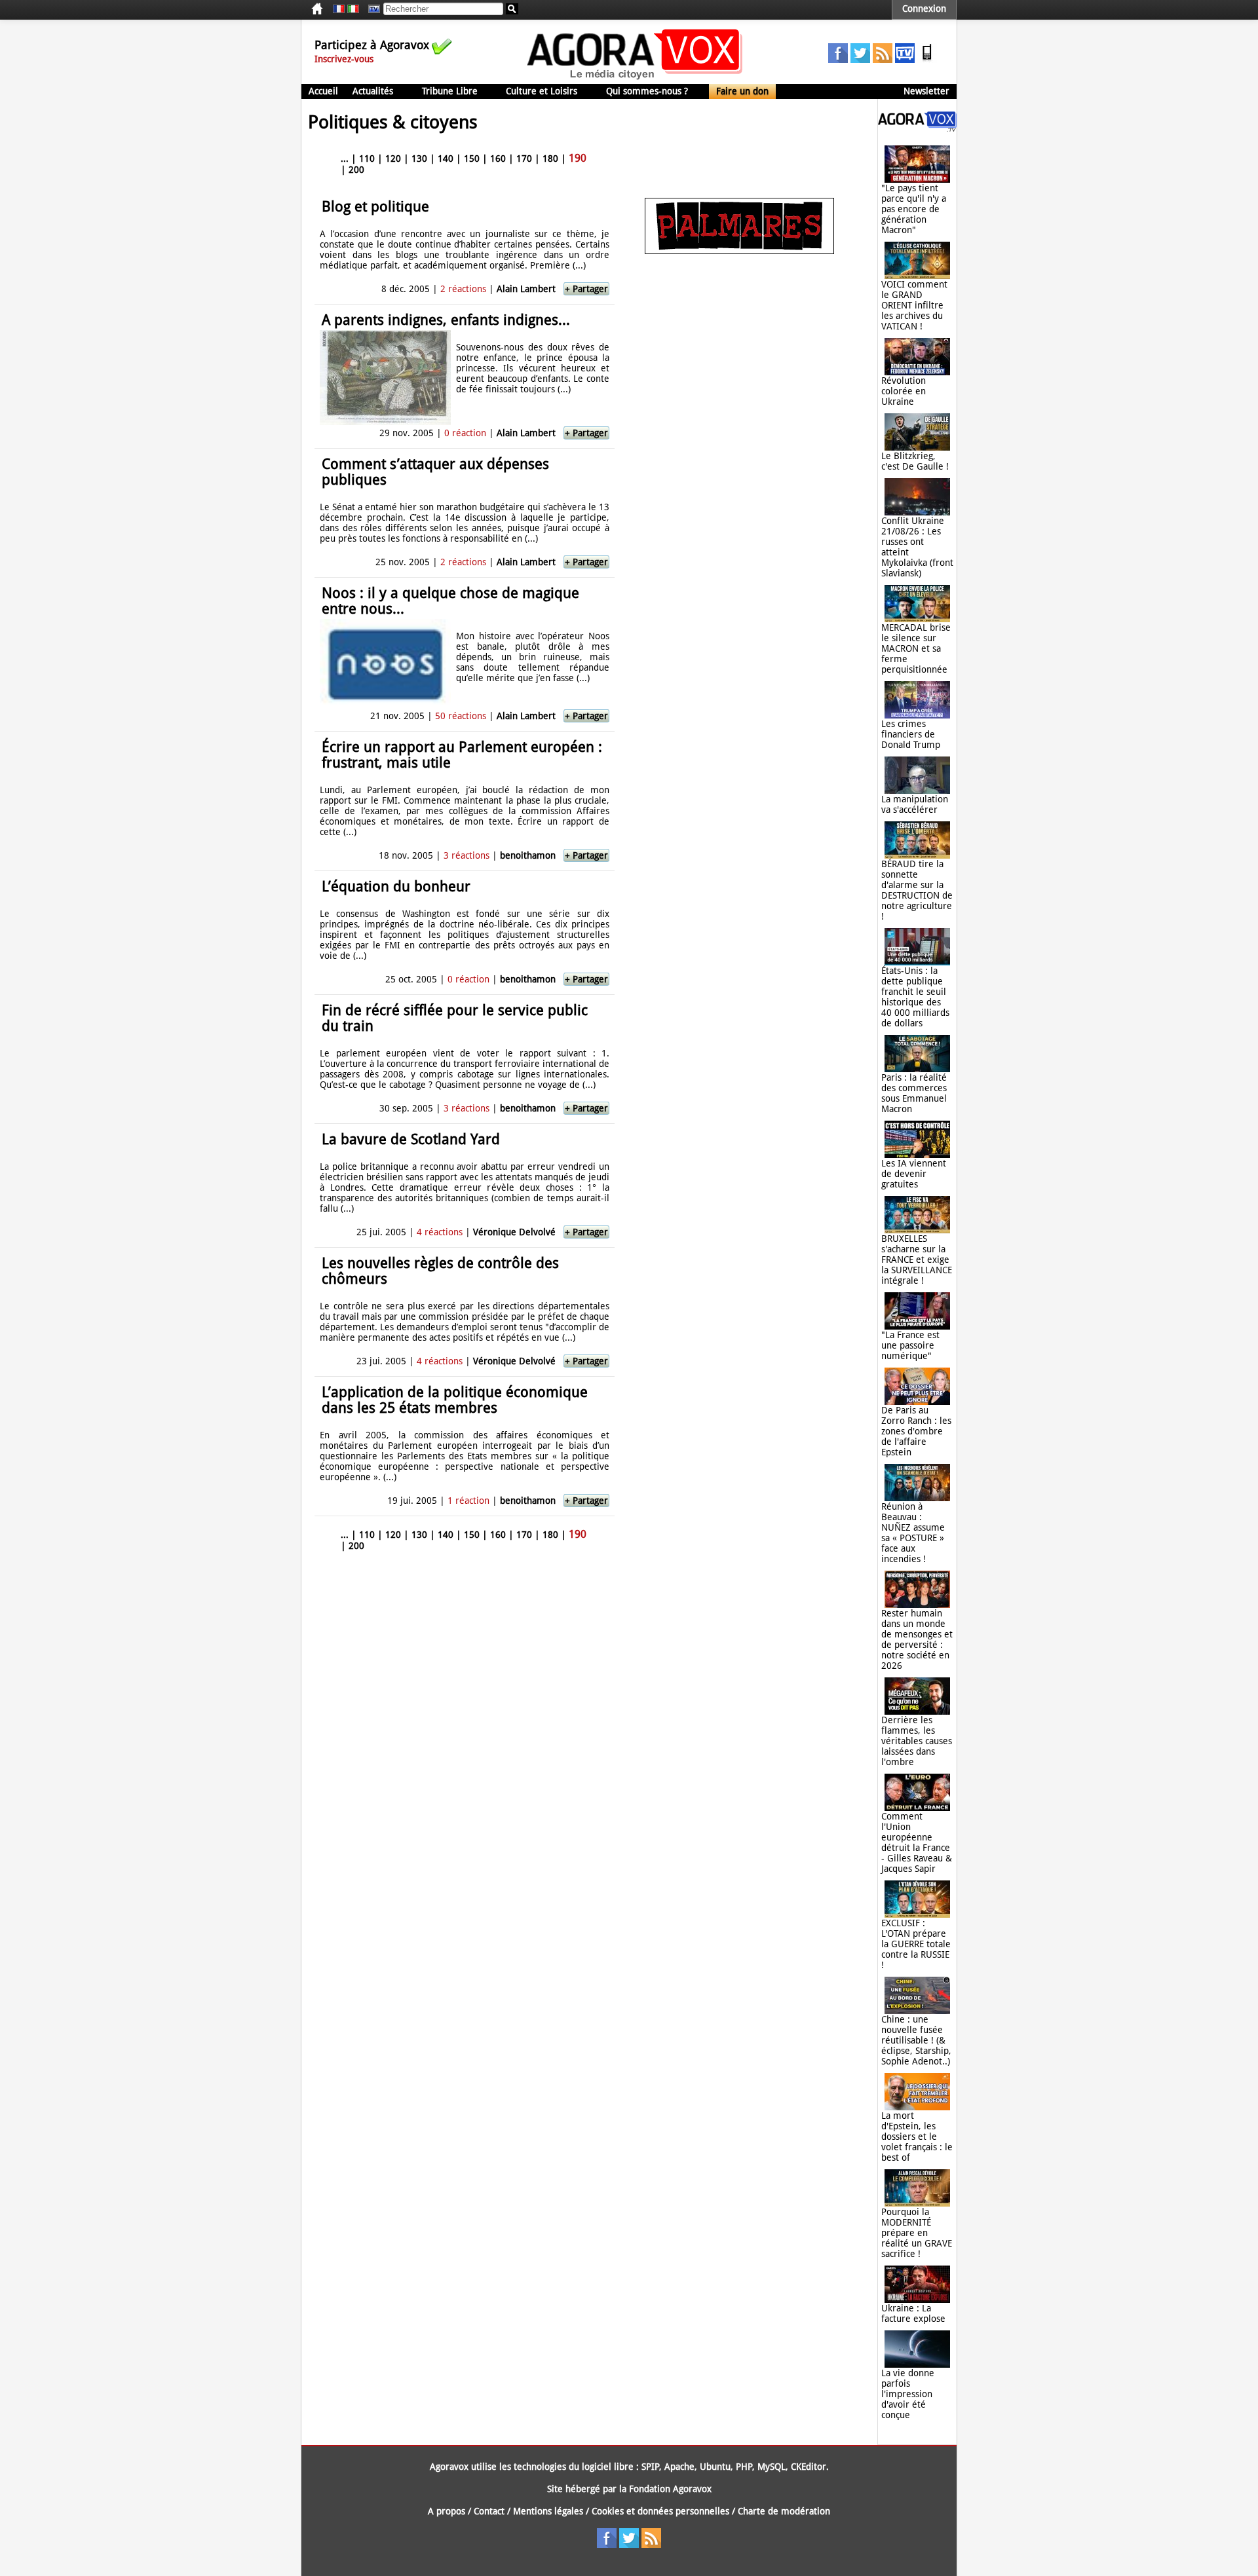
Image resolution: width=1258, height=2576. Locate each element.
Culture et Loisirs (542, 91)
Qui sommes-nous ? (647, 91)
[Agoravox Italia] (353, 9)
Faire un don (742, 91)
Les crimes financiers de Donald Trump (911, 734)
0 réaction (465, 433)
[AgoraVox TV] (905, 60)
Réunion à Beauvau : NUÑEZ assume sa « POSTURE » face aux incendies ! (913, 1533)
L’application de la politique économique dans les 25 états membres (455, 1400)
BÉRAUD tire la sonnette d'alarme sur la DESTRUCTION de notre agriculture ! (917, 890)
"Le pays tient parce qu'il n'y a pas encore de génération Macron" (914, 209)
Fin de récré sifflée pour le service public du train (455, 1018)
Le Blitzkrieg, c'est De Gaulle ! (915, 461)
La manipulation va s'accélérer (915, 804)
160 (498, 159)
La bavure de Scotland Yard (411, 1139)
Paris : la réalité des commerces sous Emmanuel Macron (914, 1093)
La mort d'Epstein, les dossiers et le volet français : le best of (917, 2137)
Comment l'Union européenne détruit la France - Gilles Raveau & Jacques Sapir (917, 1842)
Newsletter (926, 91)
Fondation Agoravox (670, 2489)
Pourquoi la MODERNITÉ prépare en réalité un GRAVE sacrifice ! (917, 2233)
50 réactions (461, 716)
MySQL (772, 2467)
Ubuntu (715, 2467)
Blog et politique (375, 207)
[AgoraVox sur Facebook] (838, 60)
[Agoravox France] (339, 9)
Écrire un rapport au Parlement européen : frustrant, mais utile (462, 755)
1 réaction (468, 1501)
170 (524, 159)
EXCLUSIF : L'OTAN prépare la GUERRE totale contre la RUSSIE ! (916, 1944)
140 (446, 159)
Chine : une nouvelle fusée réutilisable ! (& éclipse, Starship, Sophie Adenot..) (916, 2040)
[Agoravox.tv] (917, 128)
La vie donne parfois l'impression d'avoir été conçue (908, 2394)
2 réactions (463, 289)
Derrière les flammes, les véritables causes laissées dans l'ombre (917, 1741)
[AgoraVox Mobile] (927, 60)
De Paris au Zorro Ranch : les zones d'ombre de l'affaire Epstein (916, 1431)
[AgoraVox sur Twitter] (860, 60)
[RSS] (883, 60)
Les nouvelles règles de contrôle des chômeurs (440, 1271)
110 (367, 159)
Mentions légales (548, 2511)
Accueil (323, 91)
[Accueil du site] (635, 79)
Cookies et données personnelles (660, 2511)
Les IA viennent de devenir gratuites (914, 1174)
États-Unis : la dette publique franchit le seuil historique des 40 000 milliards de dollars (915, 997)
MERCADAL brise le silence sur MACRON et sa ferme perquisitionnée (916, 648)
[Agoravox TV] (371, 9)
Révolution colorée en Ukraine (904, 391)
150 (472, 159)
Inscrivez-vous (344, 59)
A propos (447, 2511)
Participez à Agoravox (372, 45)
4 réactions (440, 1232)
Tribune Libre (450, 91)
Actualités (373, 91)
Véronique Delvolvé (514, 1232)
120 (393, 159)
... (345, 159)
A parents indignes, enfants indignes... (446, 320)
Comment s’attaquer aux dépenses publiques (435, 472)
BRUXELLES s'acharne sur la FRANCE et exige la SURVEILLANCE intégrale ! (917, 1260)
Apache (679, 2467)
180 (550, 159)
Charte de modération (784, 2511)
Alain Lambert (526, 289)
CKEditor (809, 2467)
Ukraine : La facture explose (913, 2313)
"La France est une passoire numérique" (910, 1345)
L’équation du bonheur (396, 887)
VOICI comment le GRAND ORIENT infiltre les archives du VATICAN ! (914, 305)
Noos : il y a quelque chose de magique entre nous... (450, 601)
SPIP (650, 2467)
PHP (744, 2467)
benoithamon (528, 855)
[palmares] (739, 251)
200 (356, 170)
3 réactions (467, 855)
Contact (489, 2511)
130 (419, 159)
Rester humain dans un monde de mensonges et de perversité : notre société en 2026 (917, 1639)
